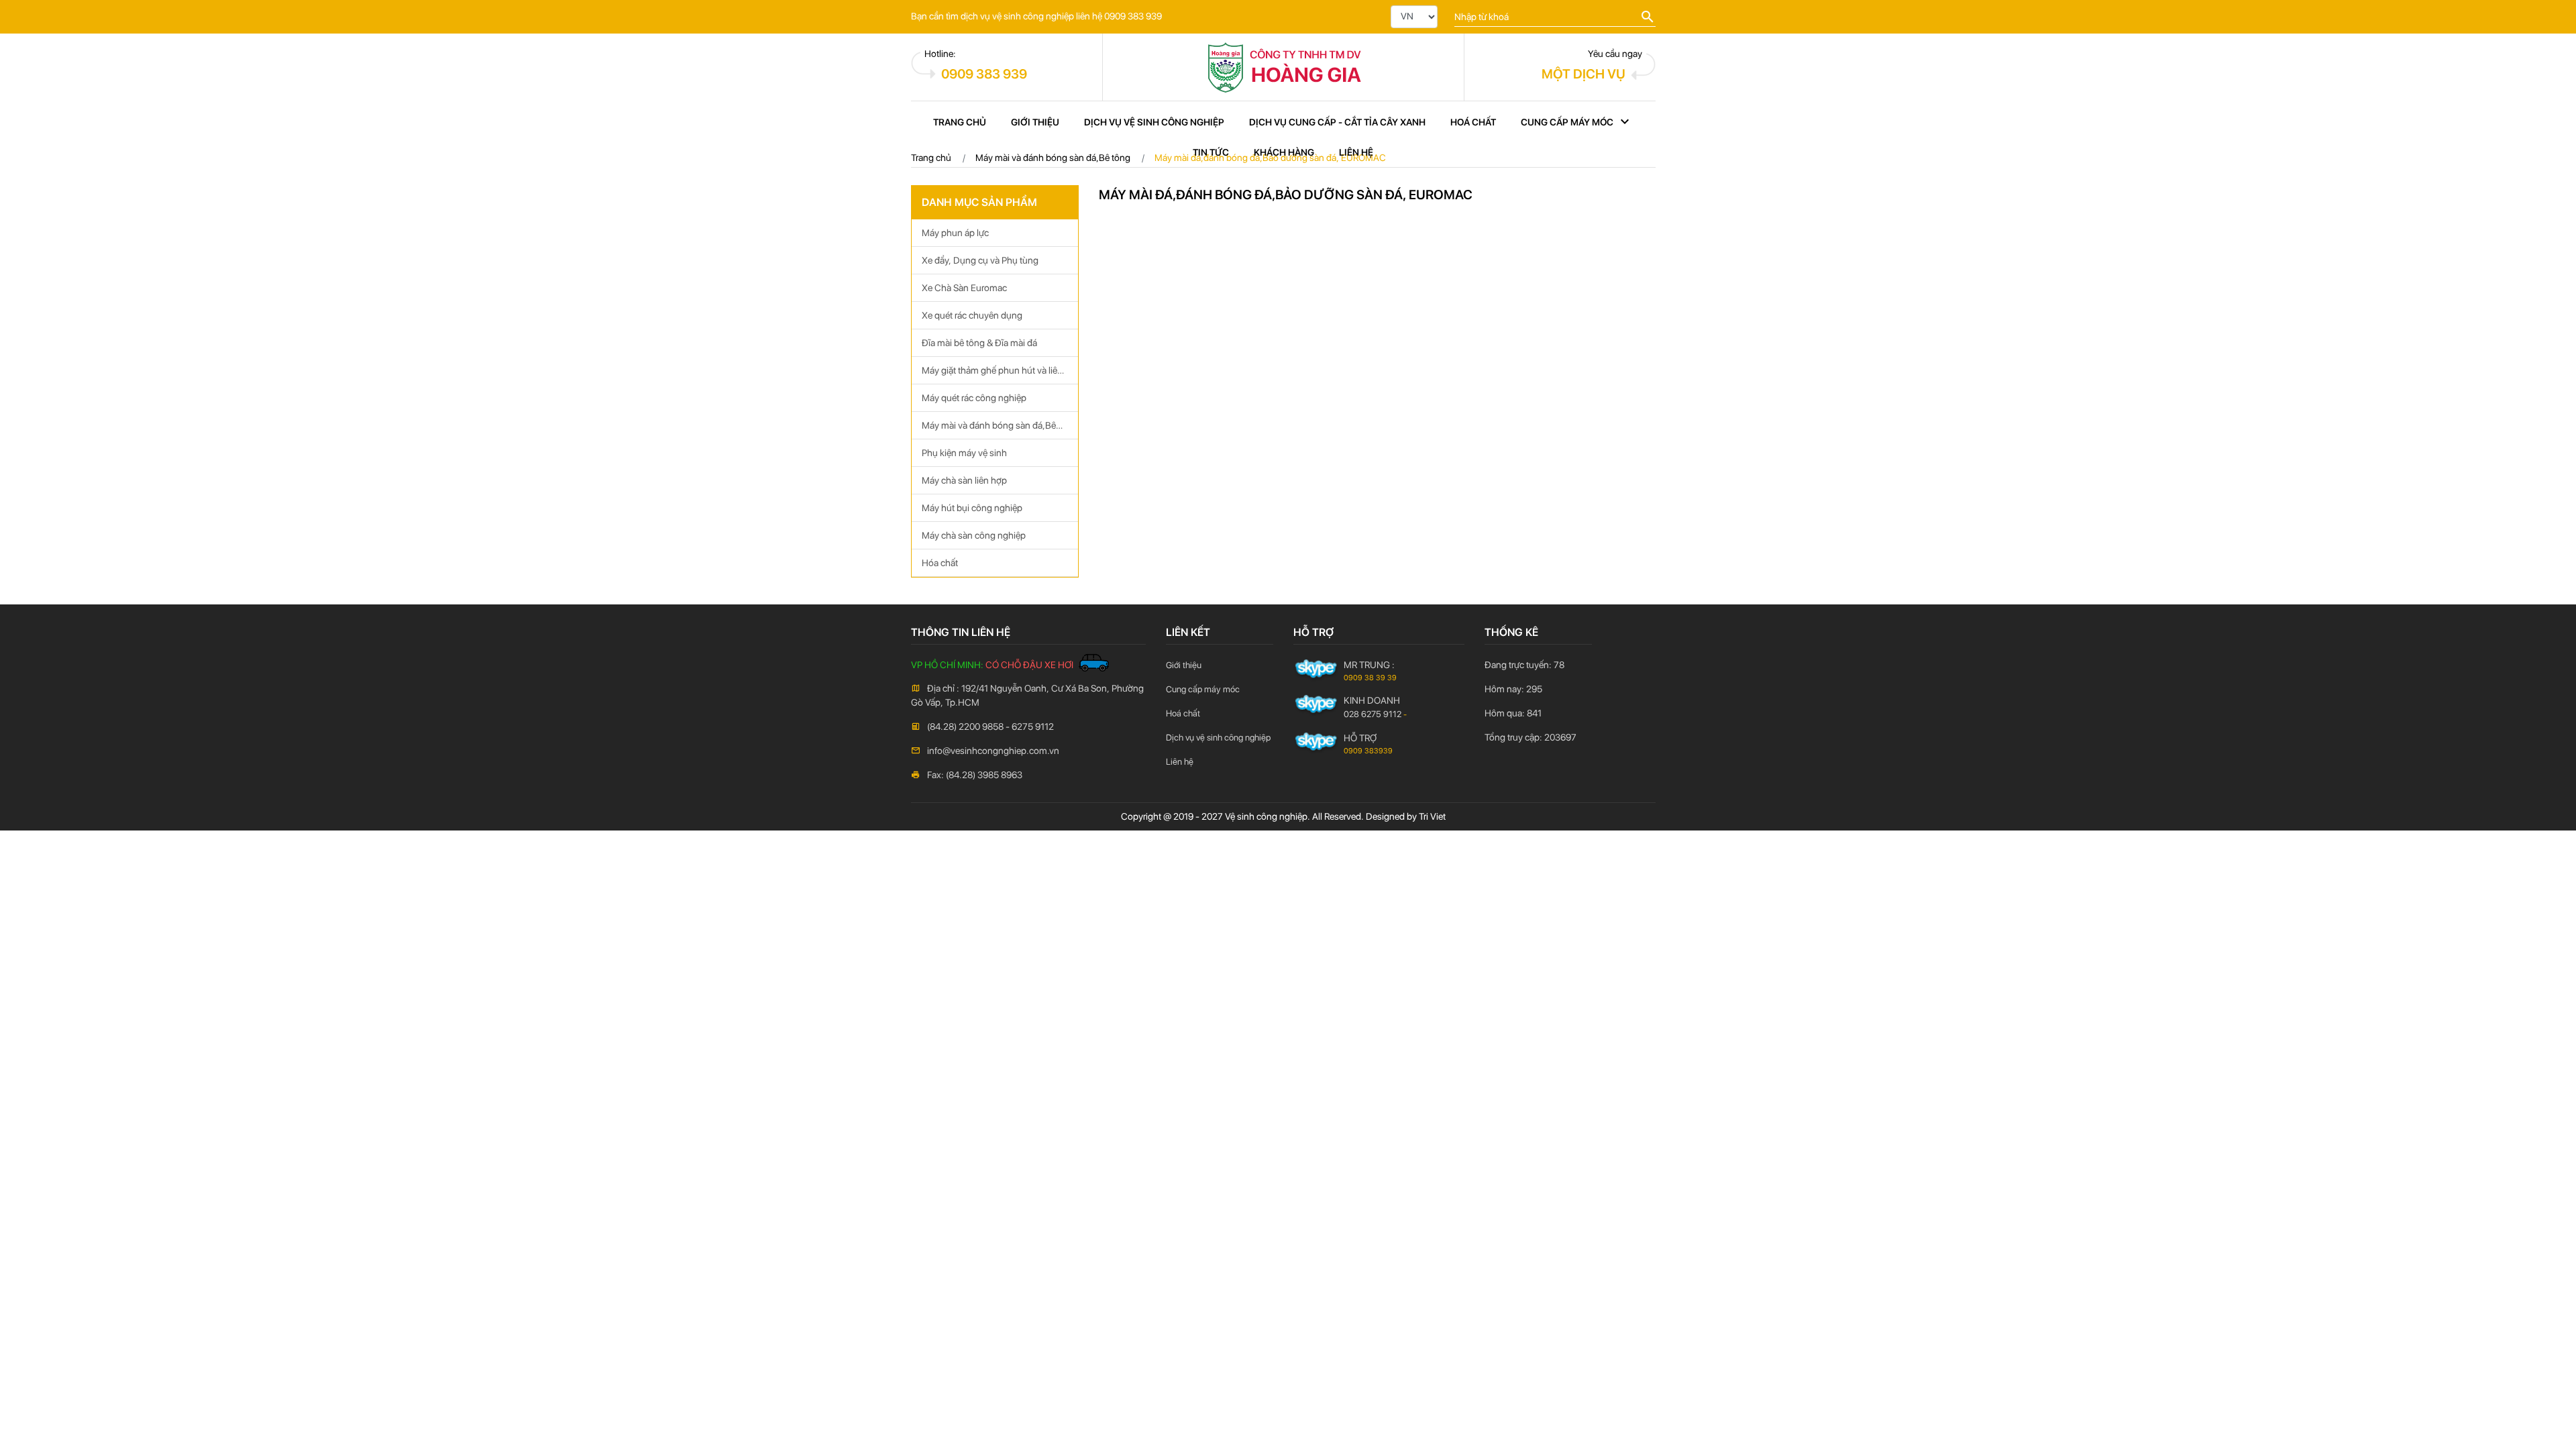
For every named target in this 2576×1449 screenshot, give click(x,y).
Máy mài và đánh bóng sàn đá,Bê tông (989, 430)
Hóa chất (940, 563)
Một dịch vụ (1584, 74)
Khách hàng (1284, 152)
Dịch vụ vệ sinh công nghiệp (1154, 122)
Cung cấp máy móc (1567, 122)
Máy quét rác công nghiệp (974, 398)
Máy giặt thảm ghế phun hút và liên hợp (992, 375)
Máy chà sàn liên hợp (964, 480)
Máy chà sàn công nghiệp (974, 535)
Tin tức (1211, 152)
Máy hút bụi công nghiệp (972, 508)
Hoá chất (1473, 122)
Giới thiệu (1035, 122)
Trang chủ (960, 122)
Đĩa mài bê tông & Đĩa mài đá (979, 343)
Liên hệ (1356, 152)
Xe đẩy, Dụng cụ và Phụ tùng (980, 260)
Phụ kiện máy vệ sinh (964, 453)
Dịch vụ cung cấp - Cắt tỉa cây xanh (1337, 122)
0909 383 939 (984, 74)
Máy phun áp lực (955, 233)
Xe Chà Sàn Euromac (964, 288)
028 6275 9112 (1373, 714)
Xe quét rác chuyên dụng (972, 315)
